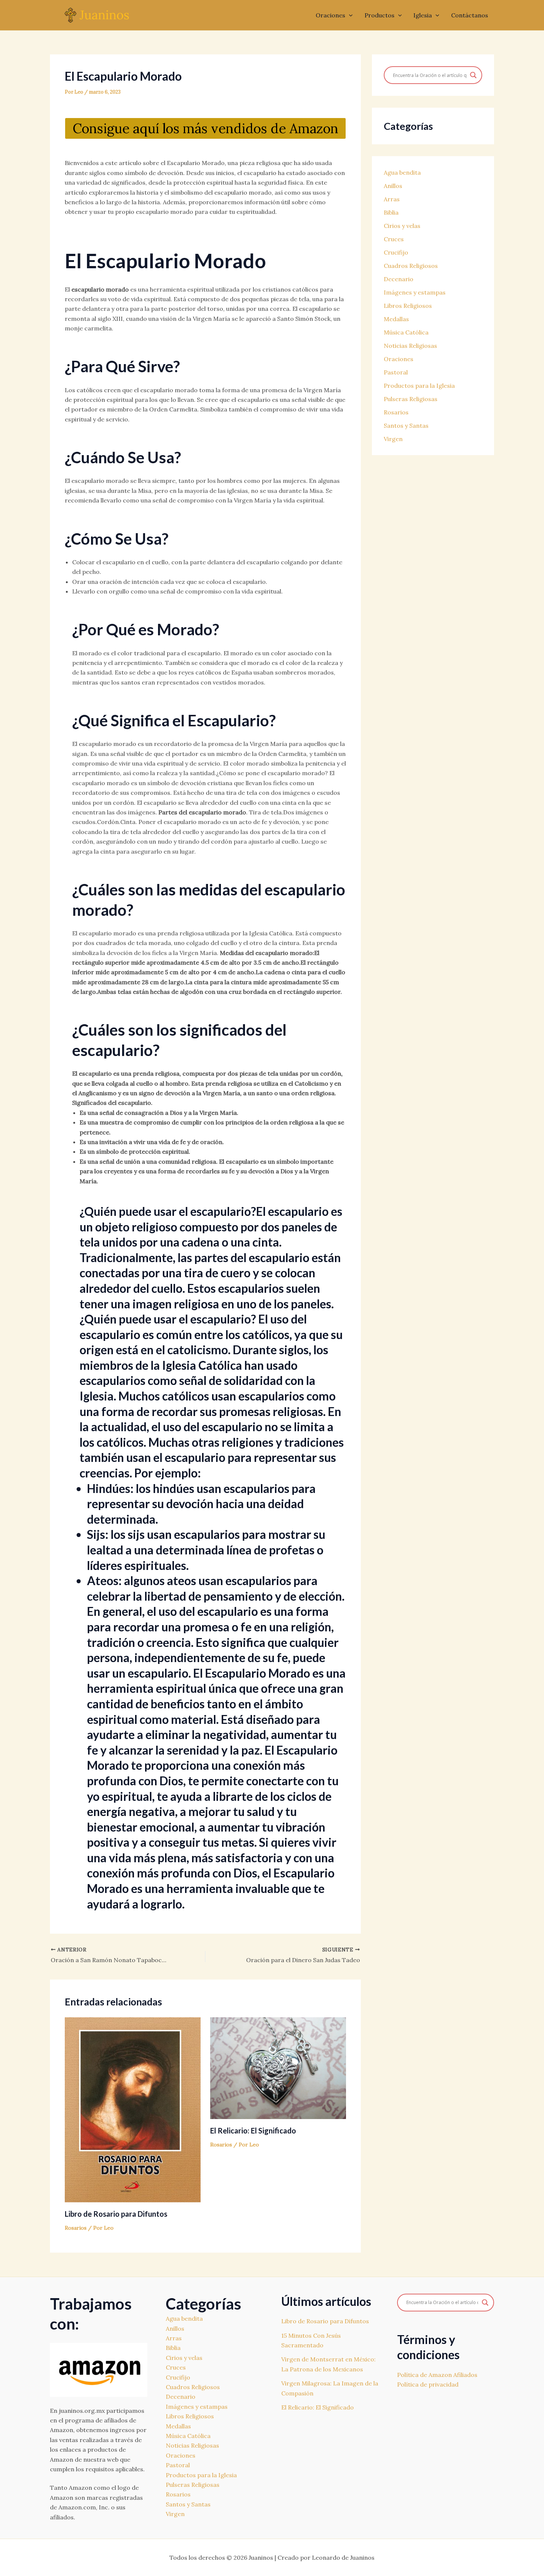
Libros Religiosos (408, 306)
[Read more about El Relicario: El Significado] (278, 2068)
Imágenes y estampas (415, 292)
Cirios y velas (402, 226)
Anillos (393, 186)
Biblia (391, 212)
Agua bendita (402, 172)
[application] (349, 15)
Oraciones (330, 15)
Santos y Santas (406, 426)
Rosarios (76, 2228)
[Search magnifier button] (473, 75)
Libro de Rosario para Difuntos (116, 2214)
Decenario (399, 279)
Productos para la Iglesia (419, 386)
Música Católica (406, 332)
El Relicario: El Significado (253, 2131)
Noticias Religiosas (410, 346)
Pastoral (396, 372)
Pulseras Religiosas (411, 399)
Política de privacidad (428, 2384)
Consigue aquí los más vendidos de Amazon (205, 128)
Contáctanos (470, 15)
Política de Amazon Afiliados (437, 2375)
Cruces (394, 239)
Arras (392, 199)
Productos (380, 15)
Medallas (396, 319)
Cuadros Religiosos (411, 266)
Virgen (393, 439)
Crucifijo (396, 252)
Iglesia (423, 15)
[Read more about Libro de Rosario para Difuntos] (133, 2109)
